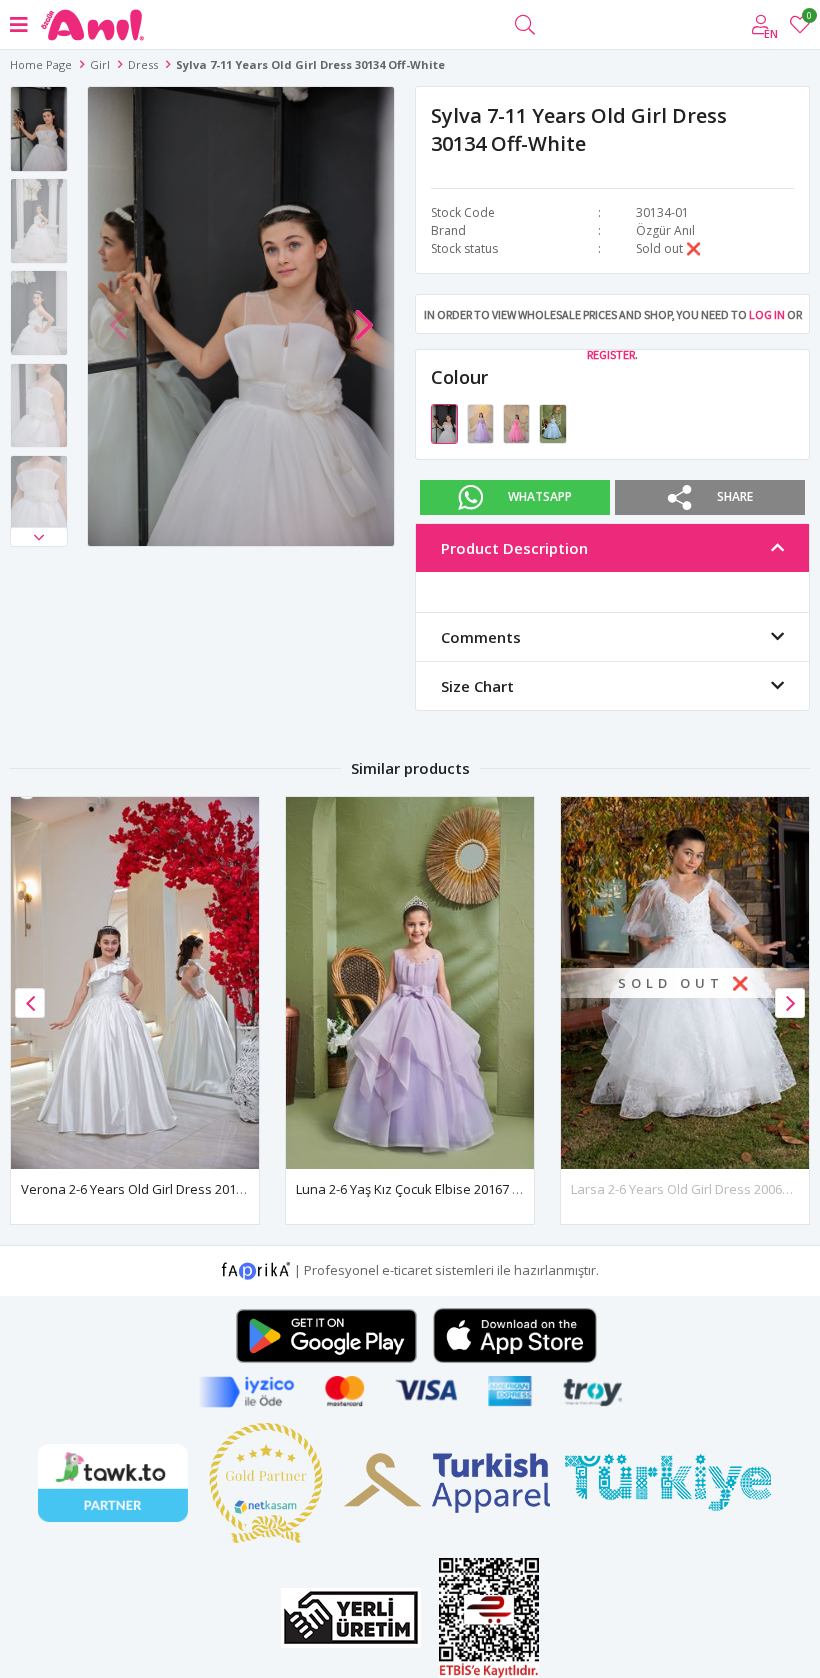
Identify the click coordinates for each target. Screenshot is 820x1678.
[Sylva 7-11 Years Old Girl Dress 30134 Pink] (518, 422)
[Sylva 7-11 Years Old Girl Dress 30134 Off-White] (446, 422)
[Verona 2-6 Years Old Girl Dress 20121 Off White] (135, 983)
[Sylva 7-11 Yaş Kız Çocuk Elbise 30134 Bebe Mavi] (552, 422)
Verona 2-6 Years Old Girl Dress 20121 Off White (165, 1189)
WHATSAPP (540, 495)
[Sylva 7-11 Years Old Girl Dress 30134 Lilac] (482, 422)
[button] (39, 537)
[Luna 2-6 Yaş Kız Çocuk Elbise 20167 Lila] (410, 983)
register (611, 354)
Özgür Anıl (665, 230)
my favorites (808, 18)
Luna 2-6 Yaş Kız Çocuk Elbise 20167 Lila (414, 1189)
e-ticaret (407, 1269)
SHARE (735, 495)
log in (767, 314)
